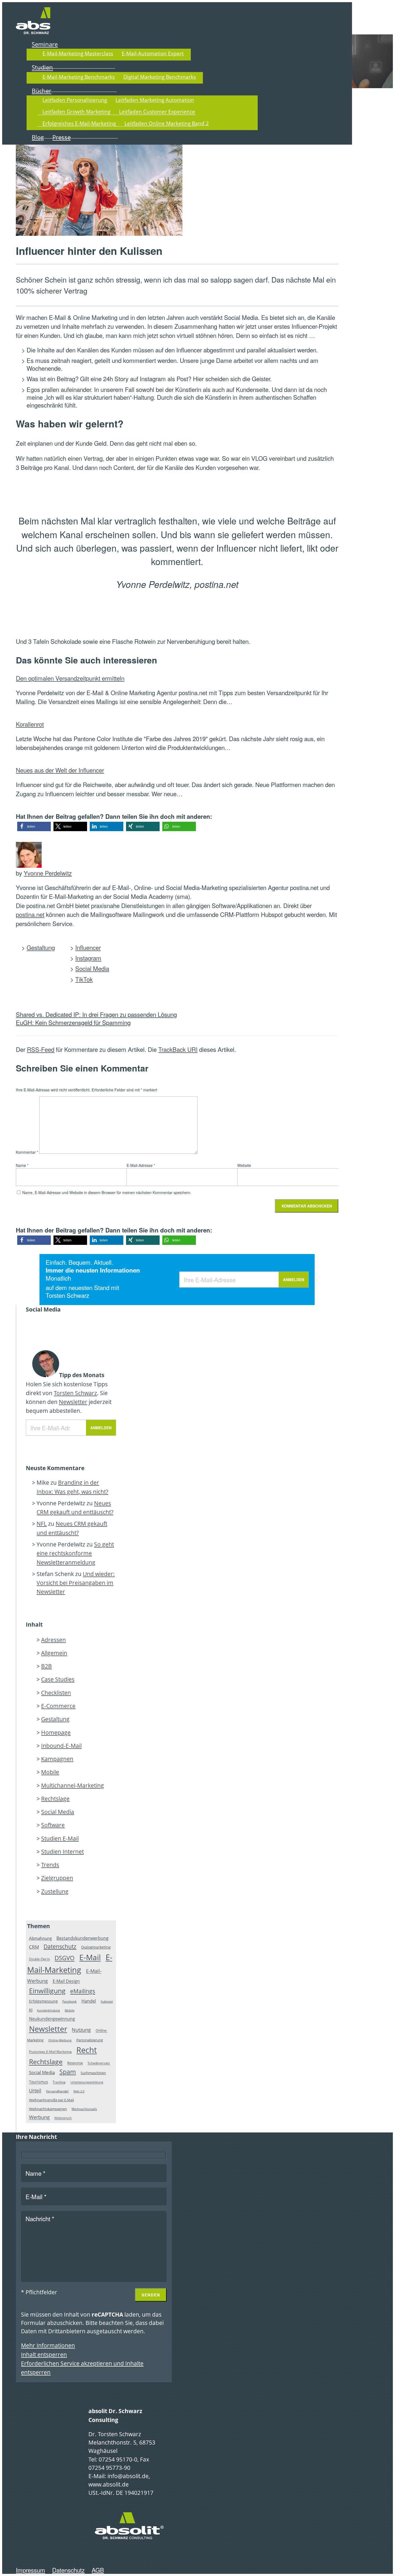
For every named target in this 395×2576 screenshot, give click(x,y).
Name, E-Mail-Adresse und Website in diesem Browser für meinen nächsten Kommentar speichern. (107, 1192)
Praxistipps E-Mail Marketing (50, 2052)
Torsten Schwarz (67, 1295)
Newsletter (73, 1402)
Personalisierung (90, 2040)
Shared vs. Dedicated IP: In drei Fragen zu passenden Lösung (96, 1014)
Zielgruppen (57, 1878)
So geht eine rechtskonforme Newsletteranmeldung (75, 1553)
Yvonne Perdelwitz (48, 873)
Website (244, 1165)
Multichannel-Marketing (73, 1785)
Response (75, 2063)
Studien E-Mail (60, 1838)
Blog (38, 137)
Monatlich (58, 1278)
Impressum (30, 2570)
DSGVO (64, 1958)
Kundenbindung (49, 2010)
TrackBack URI (178, 1049)
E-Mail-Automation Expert (153, 53)
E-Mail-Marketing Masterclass (78, 53)
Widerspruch (63, 2118)
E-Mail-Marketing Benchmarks (79, 77)
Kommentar (27, 1152)
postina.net (30, 914)
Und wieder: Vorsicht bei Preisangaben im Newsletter (76, 1583)
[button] (34, 826)
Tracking (59, 2082)
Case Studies (58, 1679)
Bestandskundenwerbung (82, 1938)
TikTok (84, 979)
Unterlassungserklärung (87, 2082)
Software (53, 1825)
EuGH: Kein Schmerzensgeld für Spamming (73, 1022)
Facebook (69, 2001)
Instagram (88, 958)
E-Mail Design (66, 1981)
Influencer (88, 947)
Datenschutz (60, 1946)
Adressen (53, 1640)
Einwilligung (47, 1991)
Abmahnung (40, 1938)
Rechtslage (55, 1799)
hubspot (107, 2001)
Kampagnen (57, 1759)
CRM (34, 1947)
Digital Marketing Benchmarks (160, 77)
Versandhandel (57, 2091)
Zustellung (55, 1891)
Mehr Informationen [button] (48, 2345)
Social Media (92, 968)
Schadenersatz (99, 2063)
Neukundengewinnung (52, 2019)
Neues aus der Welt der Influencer (60, 770)
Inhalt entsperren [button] (44, 2355)
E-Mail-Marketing (70, 1964)
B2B (46, 1666)
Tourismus (39, 2082)
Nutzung (81, 2030)
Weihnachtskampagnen (48, 2109)
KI (31, 2010)
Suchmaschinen (93, 2073)
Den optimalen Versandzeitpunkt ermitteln (70, 678)
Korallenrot (30, 724)
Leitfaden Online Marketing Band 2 (167, 123)
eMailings (83, 1991)
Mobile (50, 1772)
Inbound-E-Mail (61, 1746)
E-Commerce (58, 1706)
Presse (62, 137)
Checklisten (56, 1693)
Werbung (39, 2117)
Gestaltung (41, 947)
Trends (50, 1865)
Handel (89, 2001)
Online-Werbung (60, 2040)
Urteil (35, 2091)
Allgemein (54, 1653)
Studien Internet (62, 1852)
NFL (42, 1524)
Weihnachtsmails (84, 2109)
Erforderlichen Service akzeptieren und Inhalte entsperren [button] (82, 2368)
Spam (68, 2072)
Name (22, 1165)
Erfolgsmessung (43, 2001)
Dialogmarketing (96, 1947)
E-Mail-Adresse (141, 1165)
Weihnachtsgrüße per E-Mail (51, 2100)
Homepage (56, 1732)
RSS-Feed (41, 1049)
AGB (98, 2570)
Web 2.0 (79, 2091)
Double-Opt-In (39, 1959)
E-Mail (90, 1957)
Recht (87, 2050)
